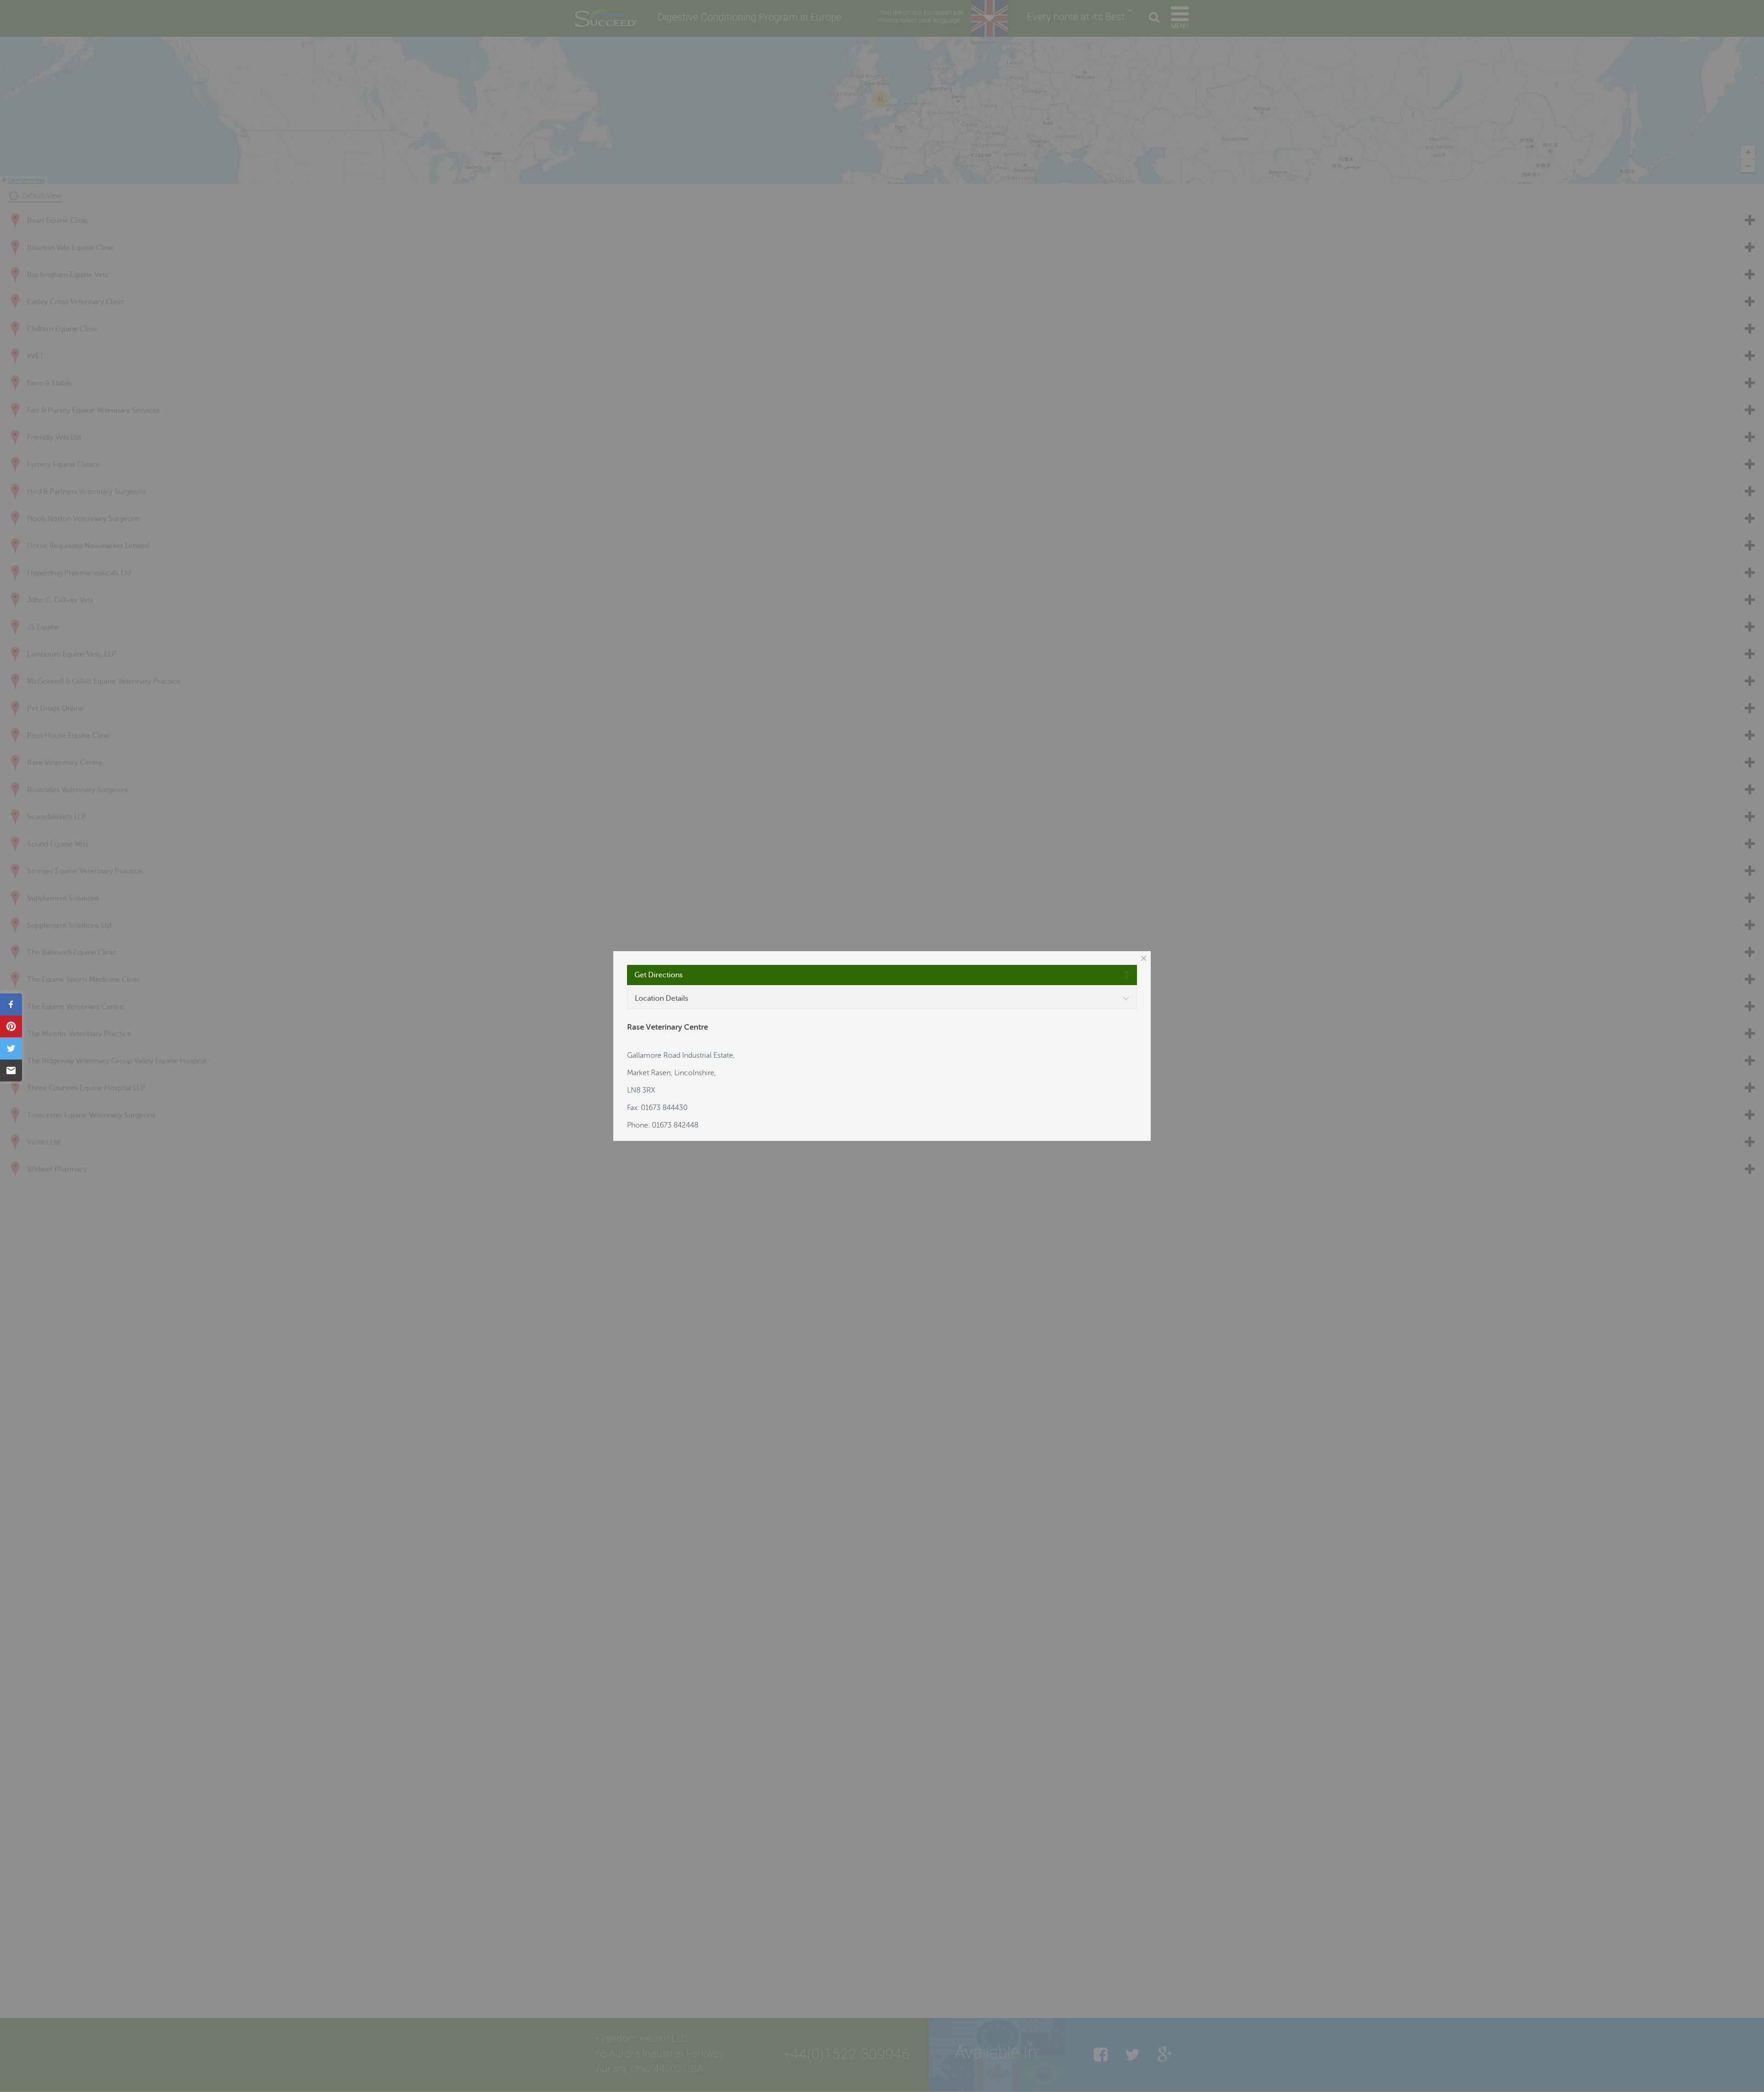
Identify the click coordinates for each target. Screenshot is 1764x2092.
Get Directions (659, 975)
